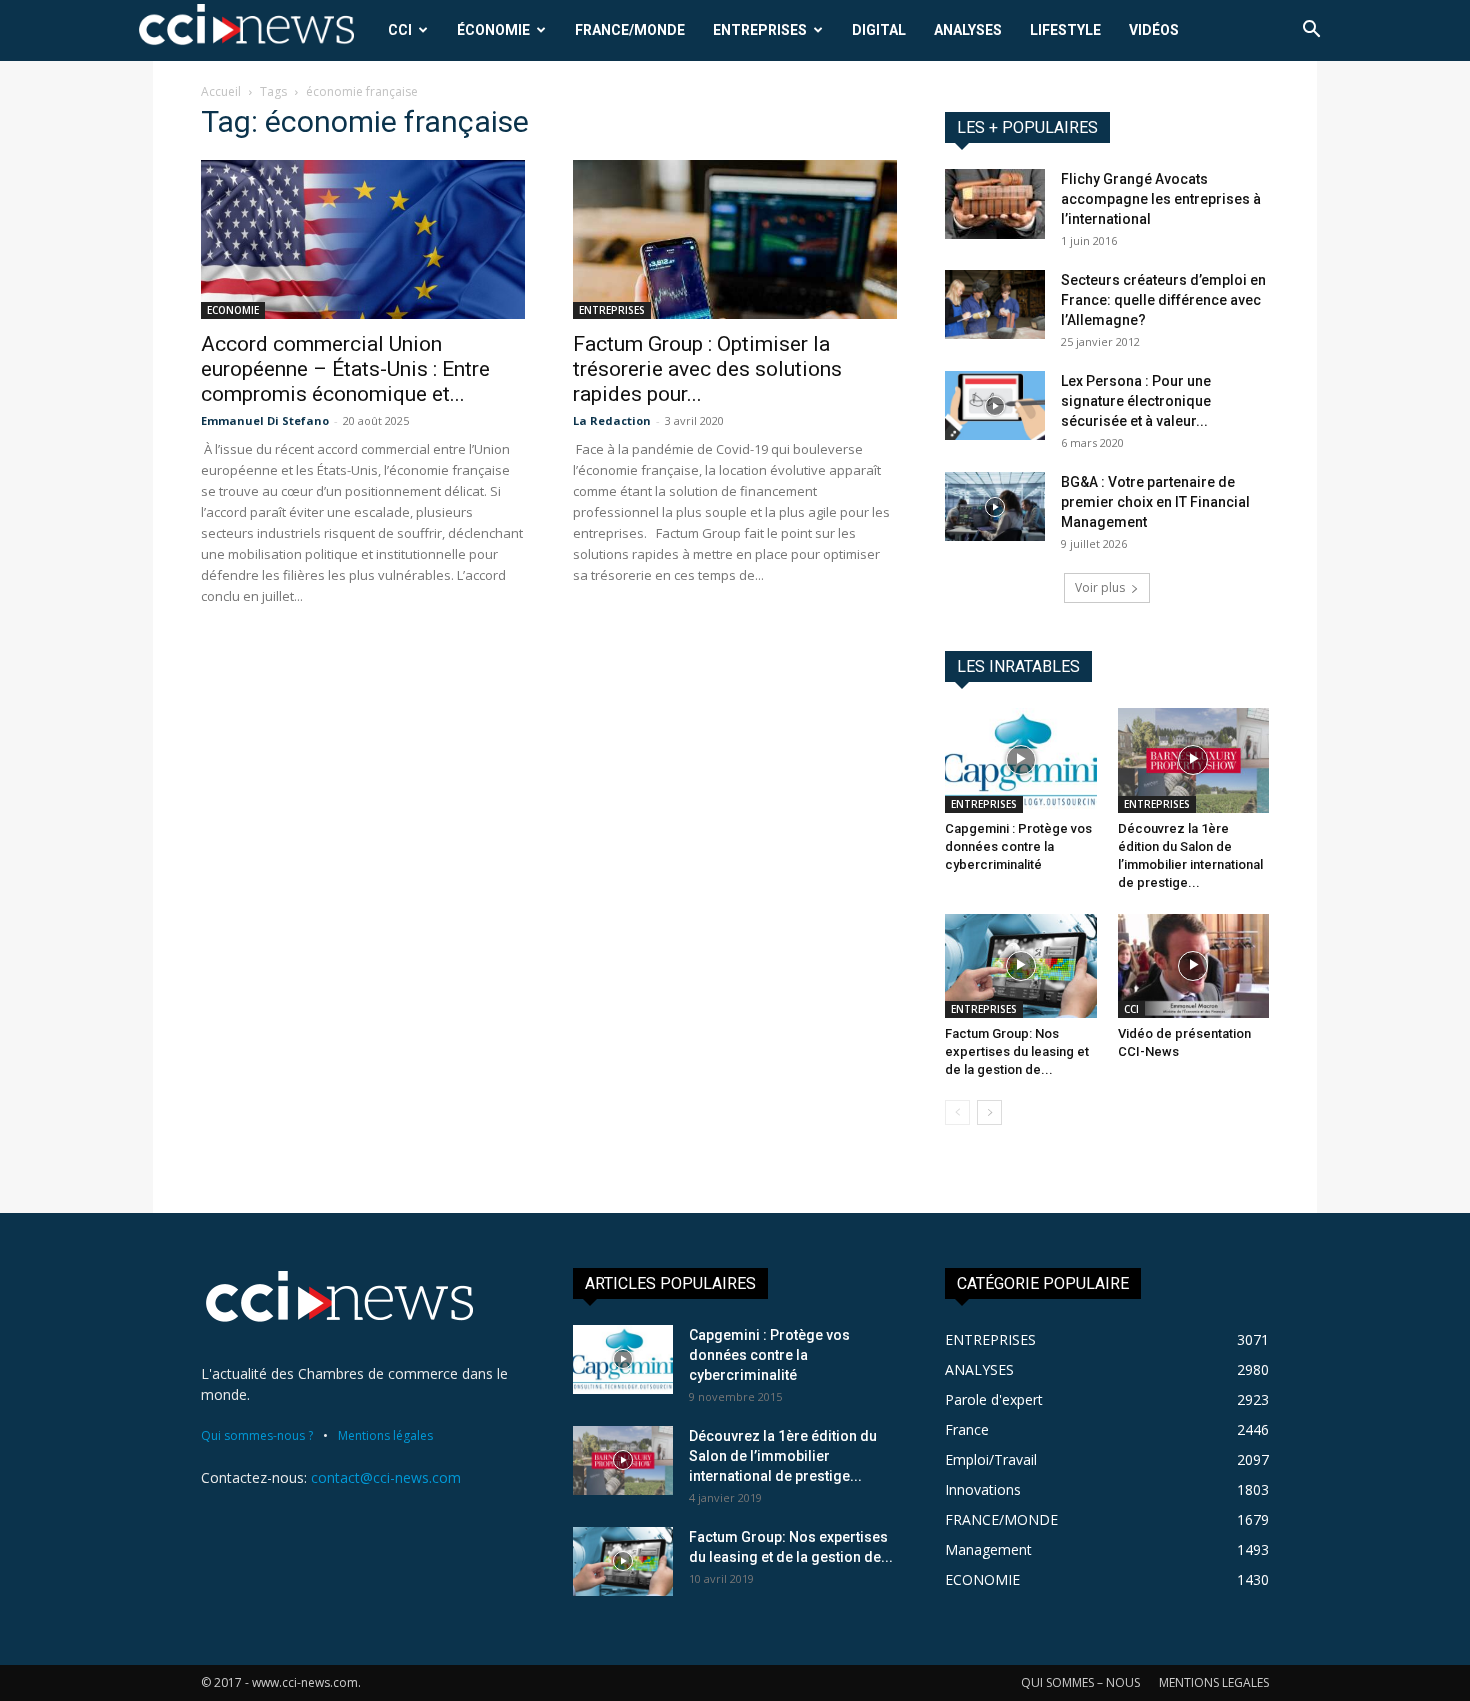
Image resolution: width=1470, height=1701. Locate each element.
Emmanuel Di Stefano (265, 420)
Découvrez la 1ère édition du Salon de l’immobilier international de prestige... (783, 1456)
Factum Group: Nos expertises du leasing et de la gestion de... (1017, 1051)
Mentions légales (385, 1435)
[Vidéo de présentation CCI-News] (1194, 966)
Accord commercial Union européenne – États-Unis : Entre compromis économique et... (345, 369)
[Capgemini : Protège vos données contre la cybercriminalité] (1021, 760)
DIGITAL (879, 30)
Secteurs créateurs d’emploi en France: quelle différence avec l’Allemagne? (1163, 300)
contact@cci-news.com (386, 1477)
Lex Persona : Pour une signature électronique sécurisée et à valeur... (1136, 401)
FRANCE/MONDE (630, 30)
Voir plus (1100, 587)
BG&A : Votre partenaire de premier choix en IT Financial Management (1155, 502)
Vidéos (1154, 30)
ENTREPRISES (760, 30)
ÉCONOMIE (493, 30)
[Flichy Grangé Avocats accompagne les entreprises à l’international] (995, 204)
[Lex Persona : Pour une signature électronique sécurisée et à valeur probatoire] (995, 405)
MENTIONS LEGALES (1214, 1682)
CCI (400, 30)
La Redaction (612, 420)
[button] (1311, 31)
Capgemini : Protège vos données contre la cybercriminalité (1018, 846)
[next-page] (989, 1112)
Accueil (221, 91)
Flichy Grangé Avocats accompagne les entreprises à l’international (1161, 199)
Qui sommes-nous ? (257, 1435)
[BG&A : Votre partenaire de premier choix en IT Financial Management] (995, 506)
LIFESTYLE (1065, 30)
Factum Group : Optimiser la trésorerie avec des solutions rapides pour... (707, 369)
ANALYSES (968, 30)
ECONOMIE (233, 310)
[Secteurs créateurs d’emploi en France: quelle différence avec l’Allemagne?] (995, 304)
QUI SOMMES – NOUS (1080, 1682)
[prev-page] (957, 1112)
